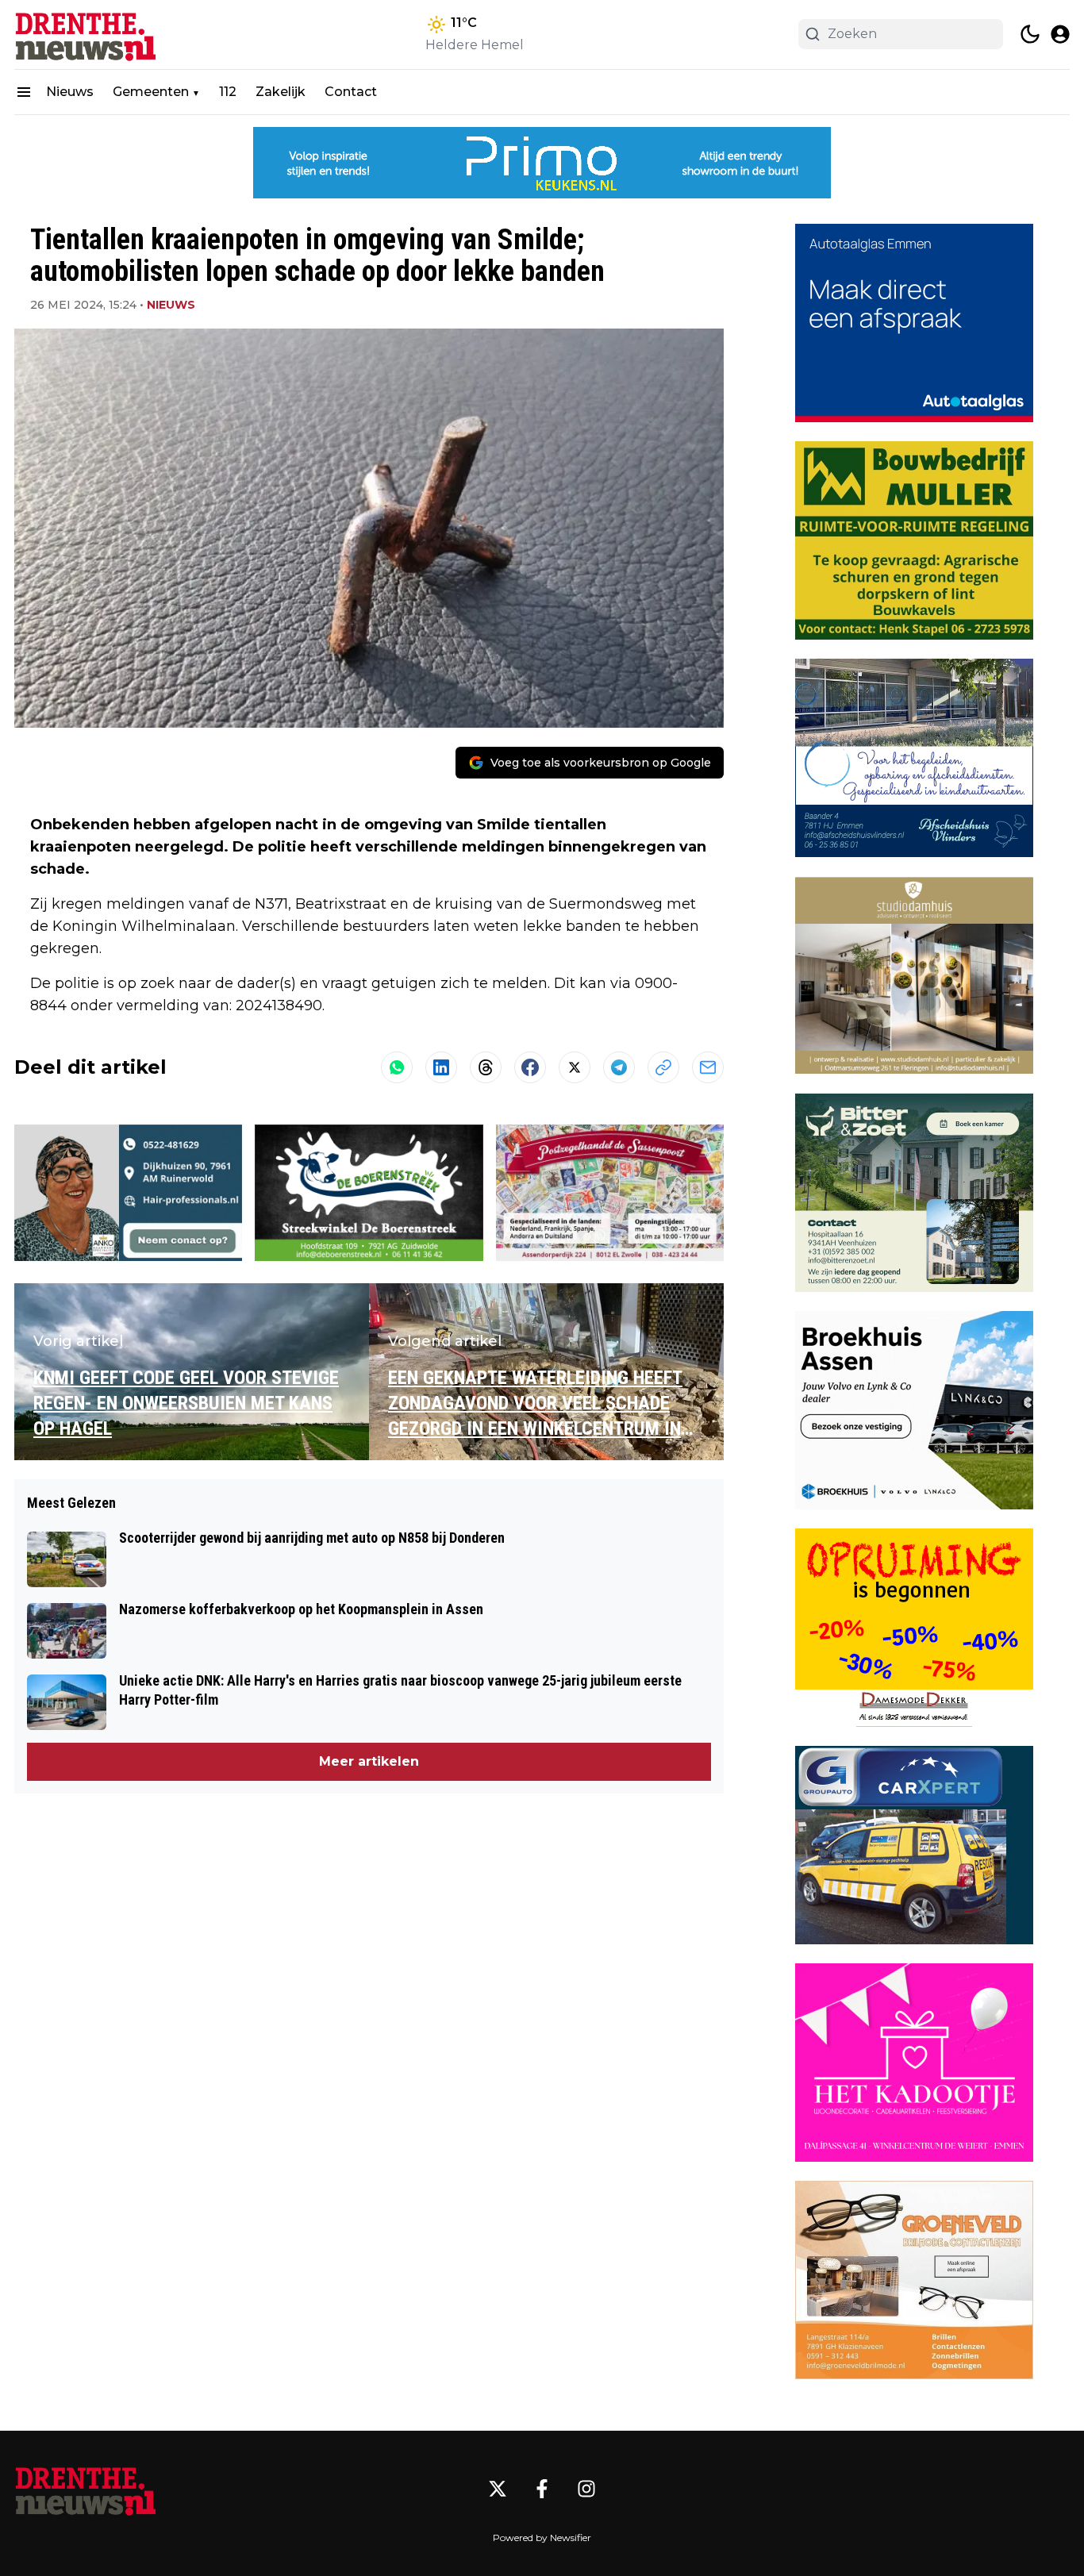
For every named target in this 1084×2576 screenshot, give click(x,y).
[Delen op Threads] (486, 1067)
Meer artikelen (369, 1761)
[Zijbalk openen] (24, 92)
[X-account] (498, 2489)
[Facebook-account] (542, 2489)
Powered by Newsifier (542, 2538)
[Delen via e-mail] (708, 1067)
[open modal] (1060, 34)
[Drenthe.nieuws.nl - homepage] (86, 35)
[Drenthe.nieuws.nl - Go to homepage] (86, 2489)
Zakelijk (281, 92)
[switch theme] (1030, 34)
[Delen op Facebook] (530, 1067)
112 (228, 92)
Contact (351, 92)
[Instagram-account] (586, 2489)
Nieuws (70, 92)
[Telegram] (619, 1067)
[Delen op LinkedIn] (441, 1067)
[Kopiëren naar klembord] (663, 1067)
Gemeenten (151, 92)
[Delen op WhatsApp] (397, 1067)
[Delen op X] (575, 1067)
